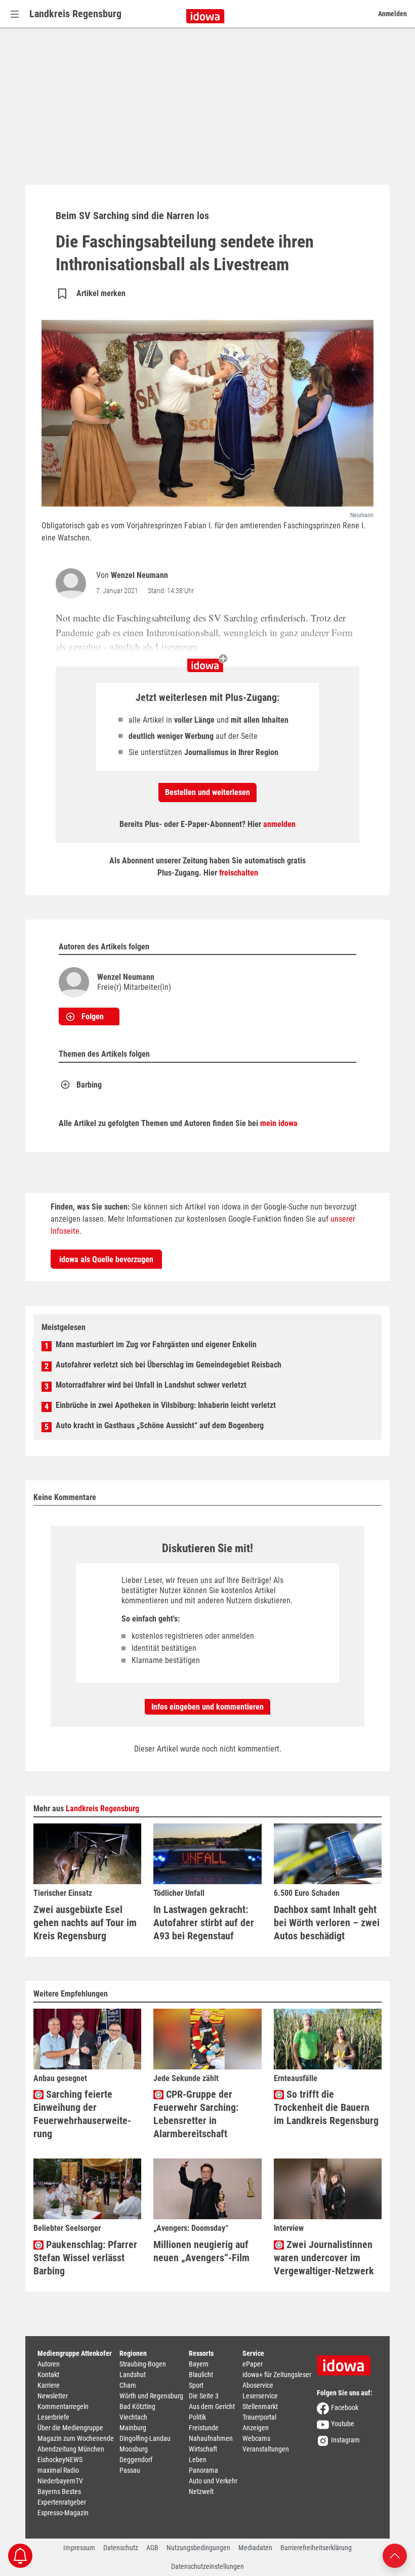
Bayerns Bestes (59, 2491)
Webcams (256, 2438)
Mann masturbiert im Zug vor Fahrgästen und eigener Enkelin (156, 1344)
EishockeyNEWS (60, 2460)
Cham (128, 2385)
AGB (152, 2548)
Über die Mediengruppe (70, 2428)
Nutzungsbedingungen (198, 2548)
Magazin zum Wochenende (76, 2438)
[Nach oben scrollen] (395, 2555)
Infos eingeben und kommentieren (207, 1707)
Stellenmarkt (260, 2406)
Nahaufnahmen (211, 2438)
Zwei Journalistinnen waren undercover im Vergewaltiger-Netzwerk (324, 2258)
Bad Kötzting (137, 2406)
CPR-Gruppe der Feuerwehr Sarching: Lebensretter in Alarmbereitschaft (196, 2114)
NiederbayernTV (60, 2481)
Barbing (89, 1085)
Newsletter (53, 2396)
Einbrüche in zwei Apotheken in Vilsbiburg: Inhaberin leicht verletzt (166, 1405)
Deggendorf (136, 2460)
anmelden (279, 824)
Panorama (203, 2470)
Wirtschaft (203, 2449)
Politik (197, 2417)
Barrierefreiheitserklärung (316, 2548)
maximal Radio (58, 2470)
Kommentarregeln (63, 2406)
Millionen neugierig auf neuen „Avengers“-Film (201, 2251)
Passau (130, 2470)
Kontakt (48, 2375)
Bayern (199, 2364)
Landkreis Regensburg (75, 14)
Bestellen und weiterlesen (207, 792)
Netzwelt (201, 2491)
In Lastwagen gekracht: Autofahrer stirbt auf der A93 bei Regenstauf (204, 1923)
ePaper (253, 2364)
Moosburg (134, 2449)
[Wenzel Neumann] (73, 584)
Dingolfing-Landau (145, 2438)
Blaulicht (201, 2375)
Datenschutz (121, 2548)
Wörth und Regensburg (151, 2396)
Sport (196, 2385)
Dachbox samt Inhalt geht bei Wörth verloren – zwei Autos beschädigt (327, 1923)
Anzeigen (256, 2428)
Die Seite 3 (204, 2396)
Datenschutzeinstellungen (207, 2566)
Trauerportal (259, 2417)
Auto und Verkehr (213, 2481)
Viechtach (133, 2417)
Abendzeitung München (71, 2449)
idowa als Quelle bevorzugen (106, 1259)
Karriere (49, 2385)
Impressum (79, 2548)
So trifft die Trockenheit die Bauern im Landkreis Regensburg (326, 2107)
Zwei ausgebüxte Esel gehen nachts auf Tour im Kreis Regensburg (85, 1923)
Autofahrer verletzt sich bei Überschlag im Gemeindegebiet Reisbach (169, 1365)
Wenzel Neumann (139, 575)
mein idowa (279, 1123)
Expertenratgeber (62, 2502)
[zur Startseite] (347, 2362)
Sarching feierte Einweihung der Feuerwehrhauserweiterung (82, 2114)
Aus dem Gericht (212, 2406)
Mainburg (133, 2428)
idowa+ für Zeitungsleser (277, 2375)
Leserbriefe (53, 2417)
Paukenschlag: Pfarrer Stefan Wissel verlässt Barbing (85, 2258)
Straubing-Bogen (143, 2364)
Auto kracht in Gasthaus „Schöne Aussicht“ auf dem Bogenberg (160, 1425)
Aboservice (258, 2385)
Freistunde (204, 2428)
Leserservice (260, 2396)
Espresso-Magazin (63, 2513)
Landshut (133, 2375)
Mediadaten (255, 2548)
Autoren (49, 2364)
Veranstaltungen (266, 2449)
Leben (198, 2460)
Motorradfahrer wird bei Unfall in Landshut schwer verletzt (151, 1385)
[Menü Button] (15, 14)
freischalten (239, 873)
